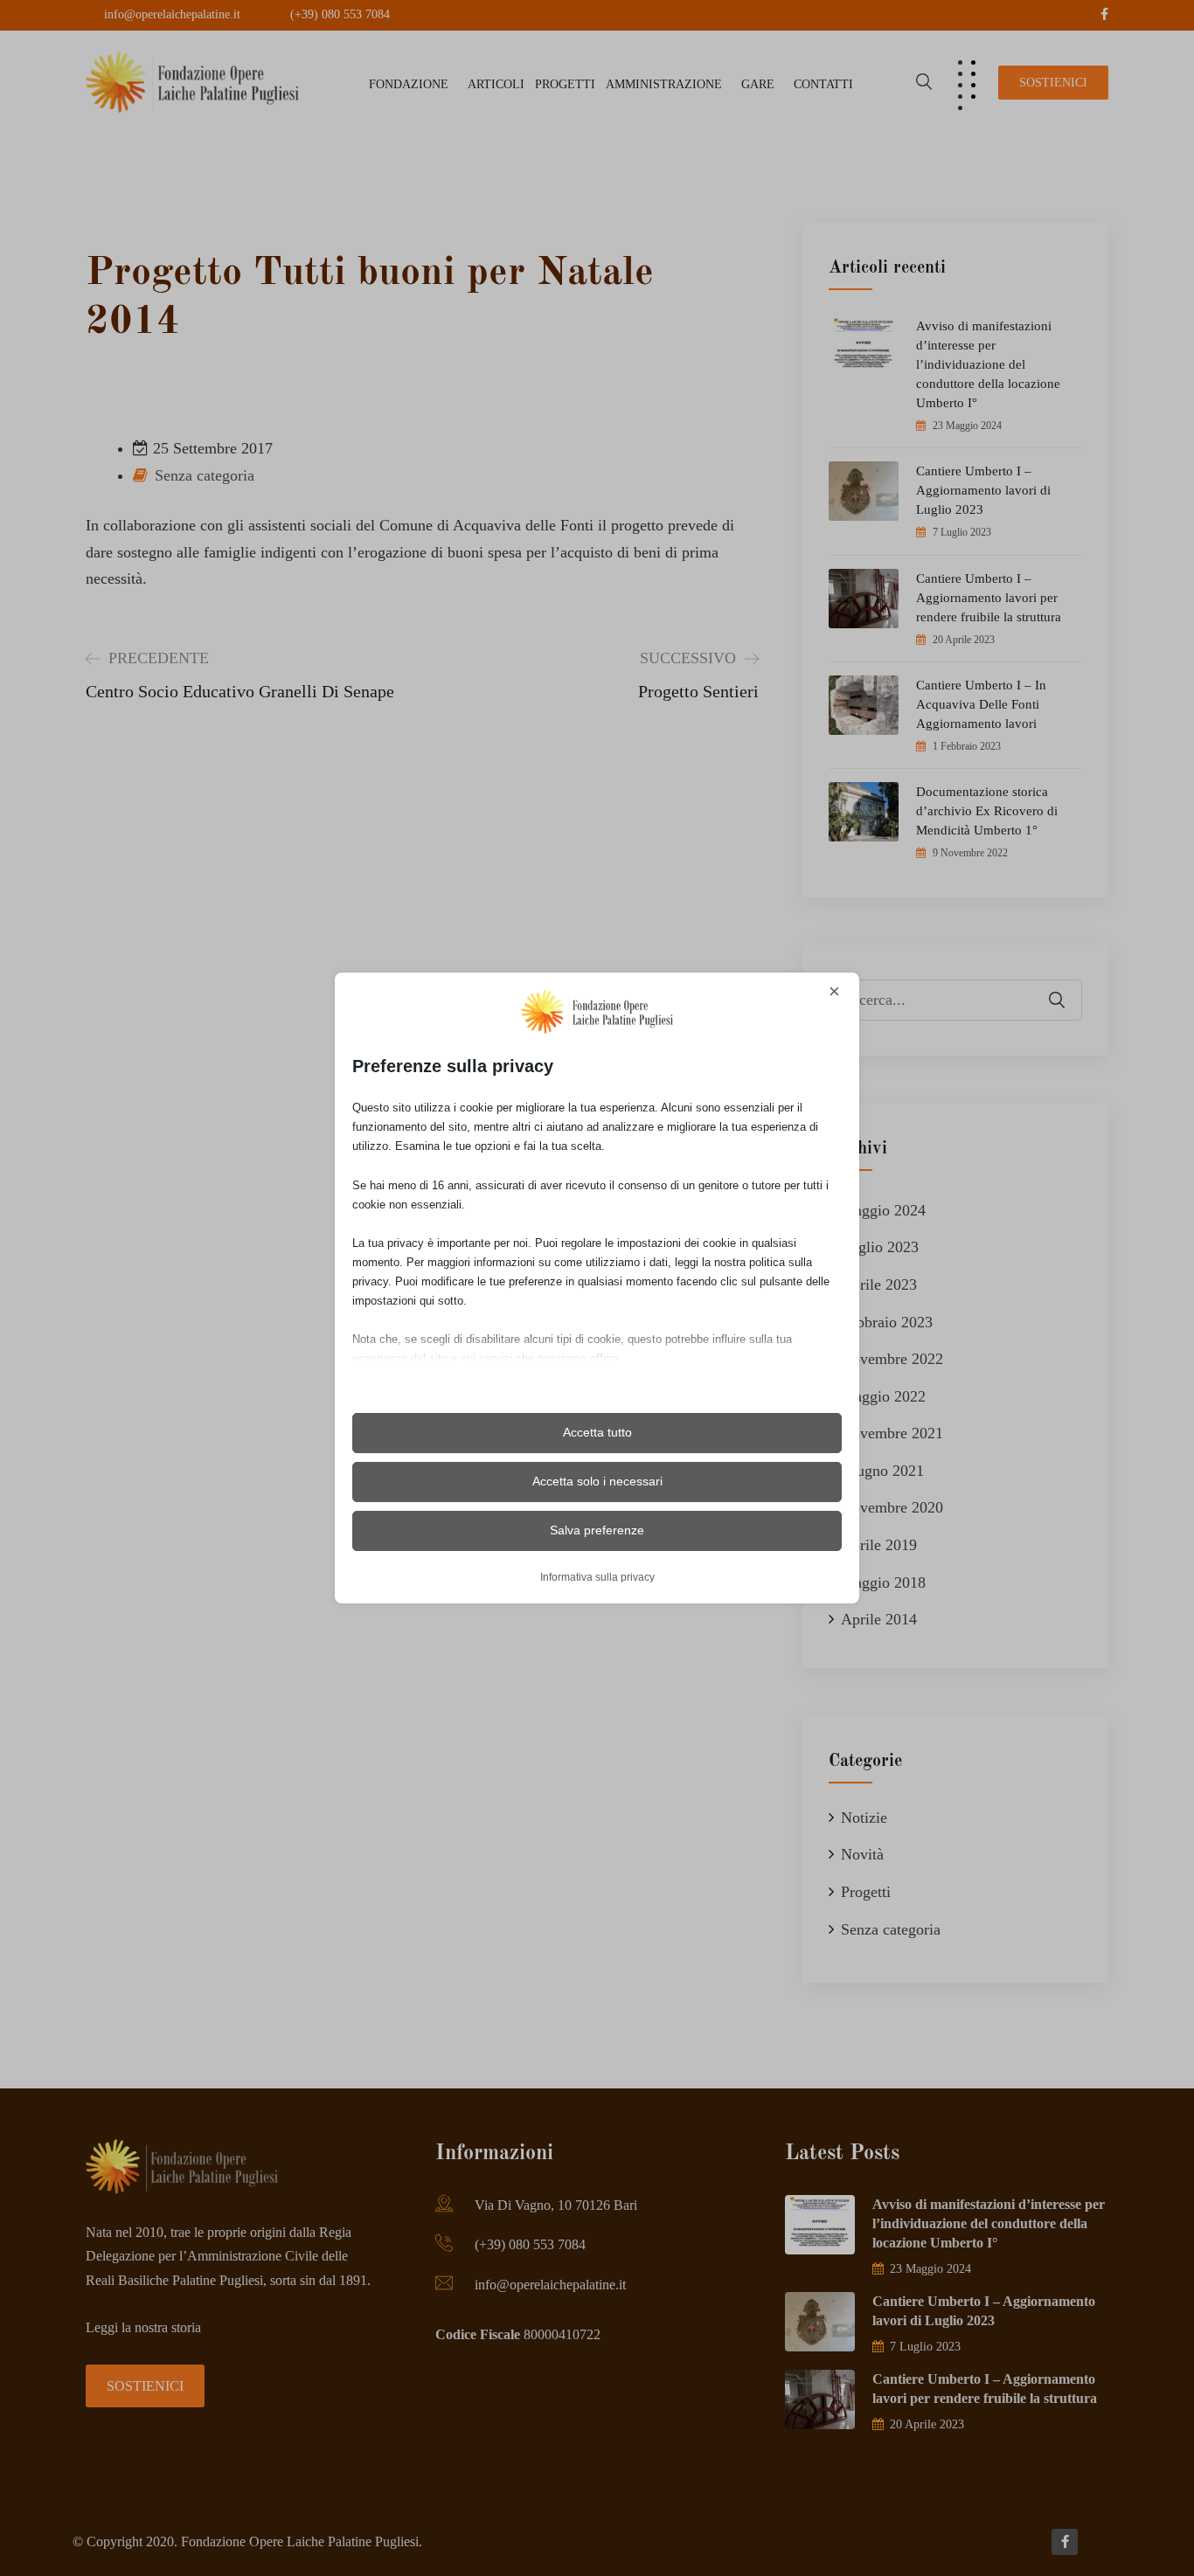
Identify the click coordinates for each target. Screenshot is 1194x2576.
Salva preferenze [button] (597, 1530)
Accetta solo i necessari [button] (597, 1481)
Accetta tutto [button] (597, 1432)
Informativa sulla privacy (597, 1577)
